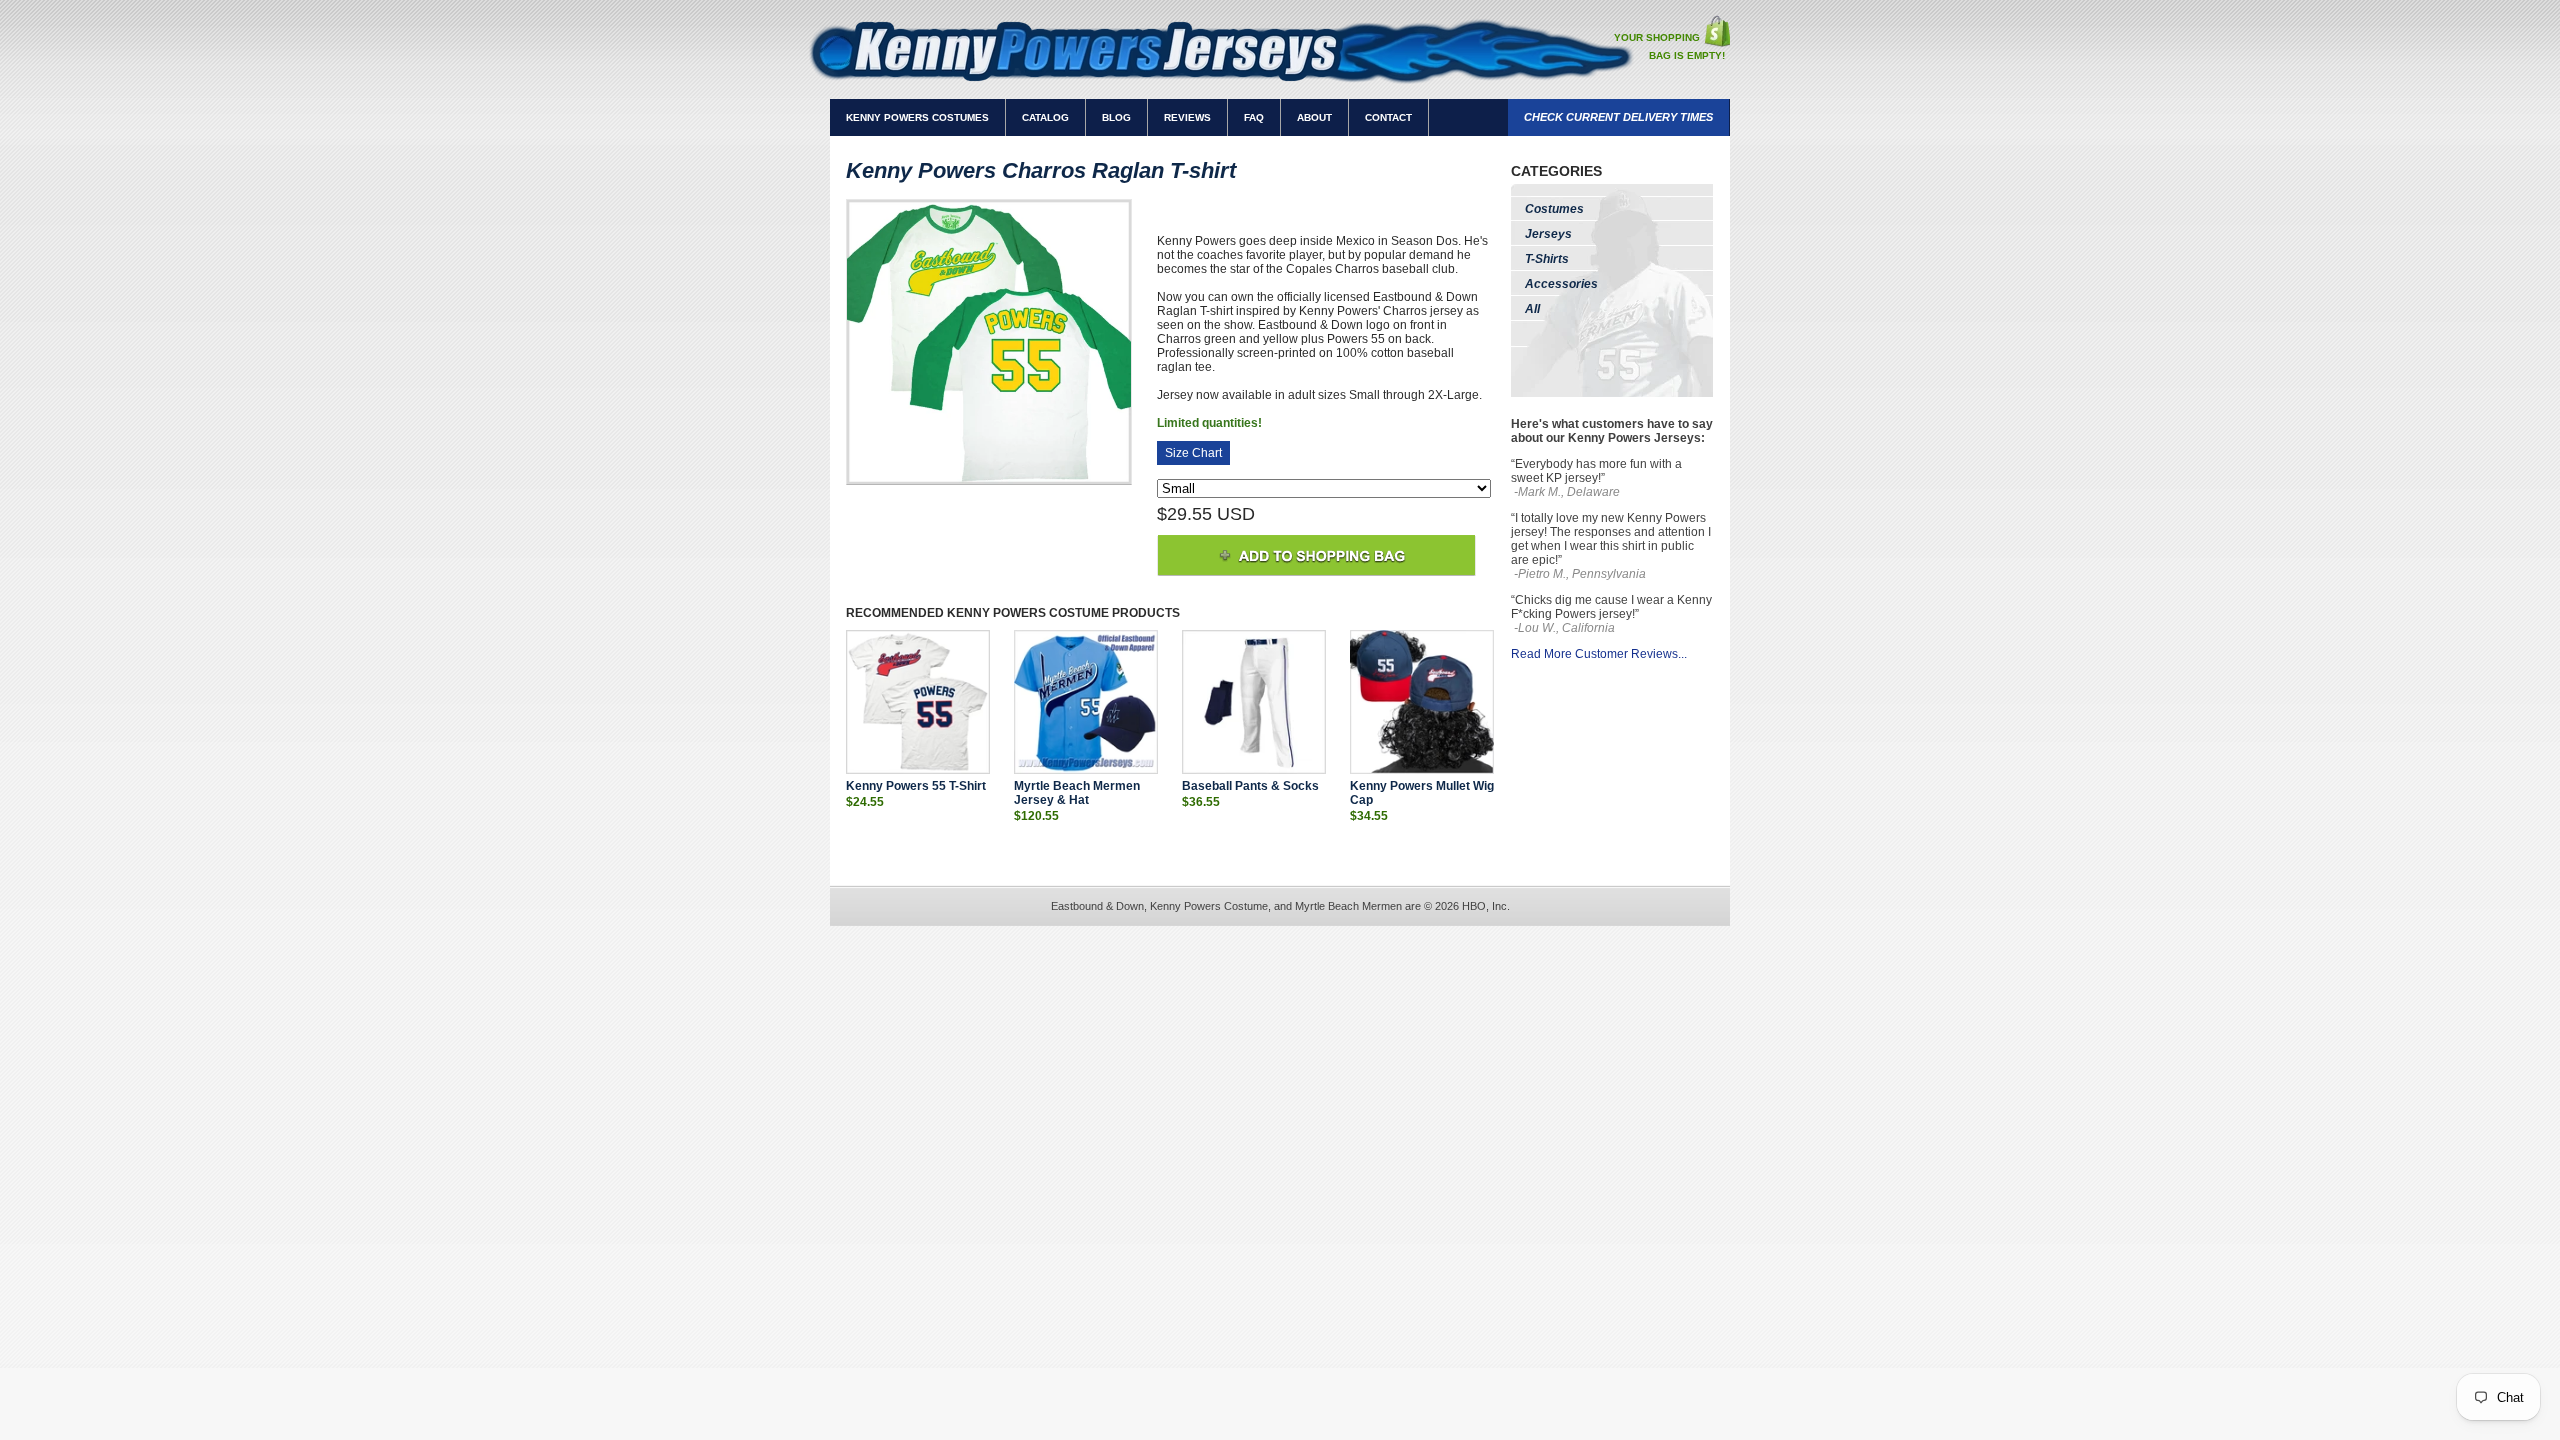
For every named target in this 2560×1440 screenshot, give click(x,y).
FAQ (1254, 117)
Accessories (1561, 284)
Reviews (1187, 117)
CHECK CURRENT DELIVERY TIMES (1618, 117)
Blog (1116, 117)
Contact (1388, 117)
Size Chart (1193, 453)
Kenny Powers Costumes (917, 117)
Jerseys (1548, 234)
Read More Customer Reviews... (1599, 654)
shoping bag (1716, 31)
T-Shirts (1547, 259)
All (1532, 309)
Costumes (1554, 209)
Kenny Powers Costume (1028, 613)
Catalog (1045, 117)
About (1314, 117)
